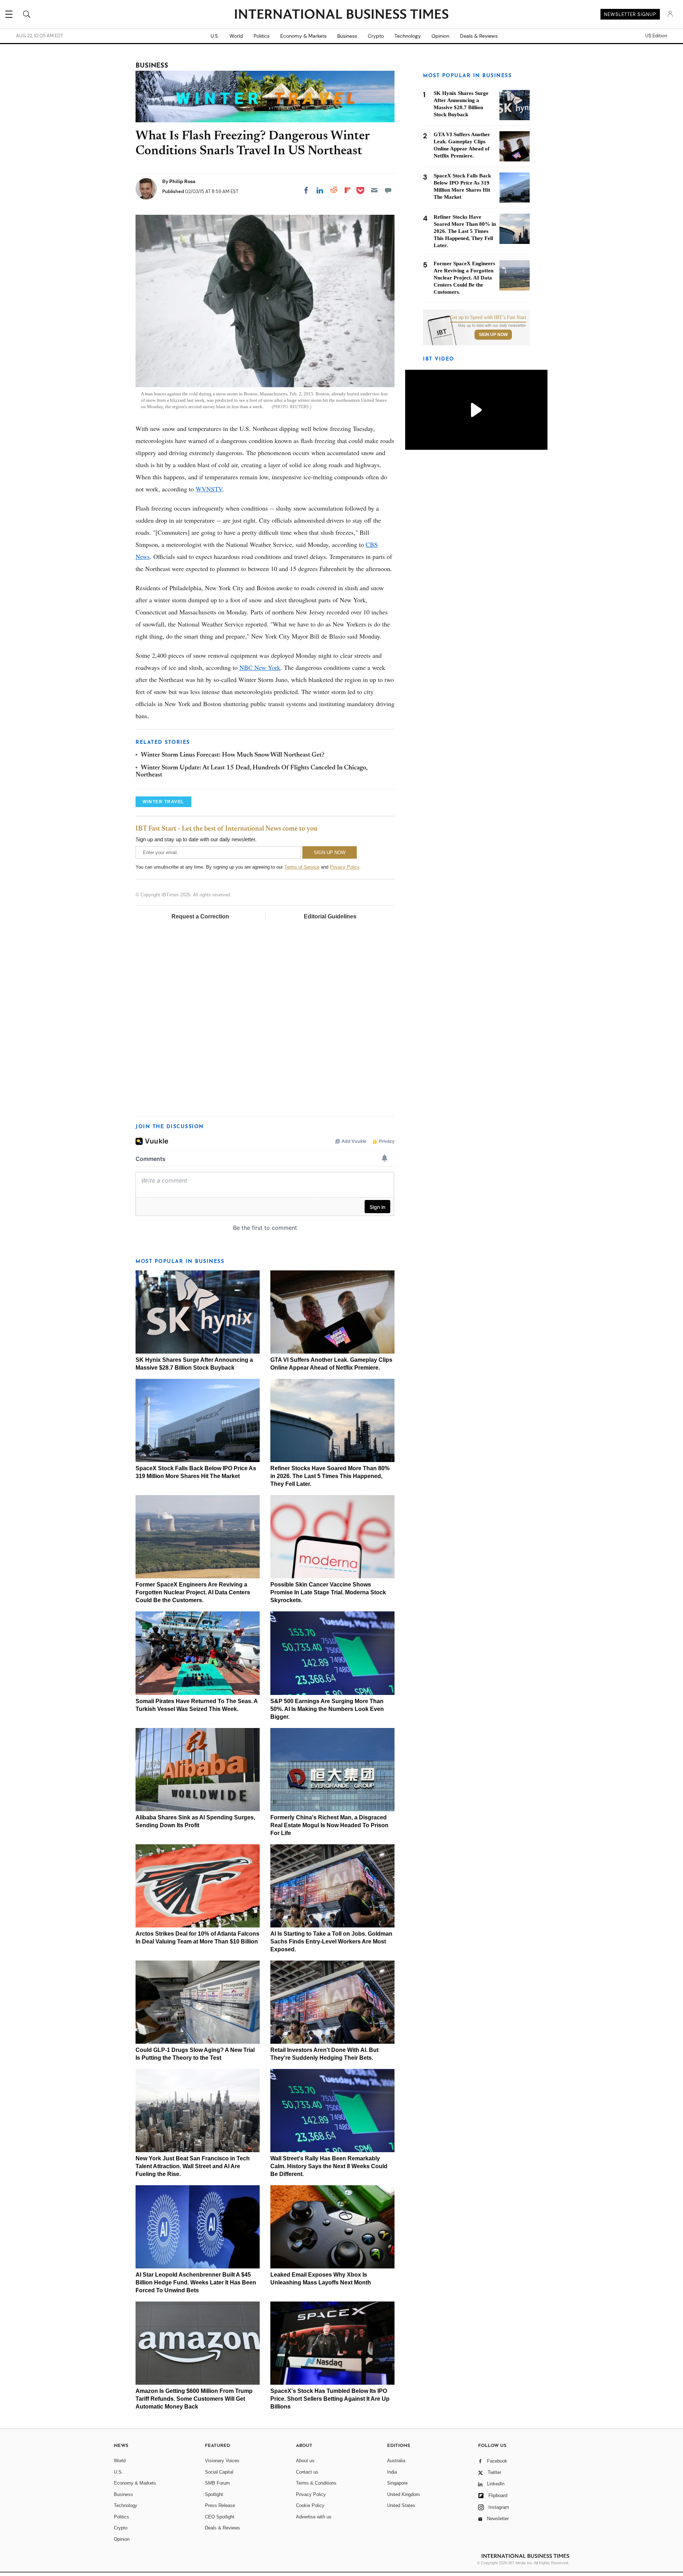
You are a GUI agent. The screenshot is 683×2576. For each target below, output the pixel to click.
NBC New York (260, 667)
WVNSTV (209, 489)
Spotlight (214, 2494)
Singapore (397, 2483)
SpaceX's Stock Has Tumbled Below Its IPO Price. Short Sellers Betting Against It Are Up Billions (330, 2399)
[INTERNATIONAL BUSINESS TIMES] (341, 15)
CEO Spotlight (220, 2517)
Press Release (220, 2505)
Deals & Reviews (479, 36)
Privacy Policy (345, 867)
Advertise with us (314, 2517)
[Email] (374, 190)
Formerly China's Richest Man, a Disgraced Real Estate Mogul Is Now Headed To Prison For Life (329, 1825)
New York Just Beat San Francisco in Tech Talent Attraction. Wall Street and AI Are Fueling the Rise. (193, 2166)
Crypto (376, 36)
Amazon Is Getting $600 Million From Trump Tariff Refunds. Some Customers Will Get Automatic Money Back (194, 2399)
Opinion (440, 36)
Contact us (307, 2472)
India (392, 2472)
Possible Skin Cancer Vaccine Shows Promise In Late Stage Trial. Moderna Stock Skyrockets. (328, 1592)
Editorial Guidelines (330, 916)
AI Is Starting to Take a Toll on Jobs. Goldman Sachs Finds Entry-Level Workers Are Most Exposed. (331, 1942)
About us (305, 2461)
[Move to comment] (388, 190)
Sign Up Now (493, 335)
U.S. (215, 36)
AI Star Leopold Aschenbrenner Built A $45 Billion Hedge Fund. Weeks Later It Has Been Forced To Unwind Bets (196, 2282)
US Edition (656, 36)
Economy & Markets (303, 36)
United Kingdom (403, 2494)
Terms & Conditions (316, 2483)
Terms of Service (302, 867)
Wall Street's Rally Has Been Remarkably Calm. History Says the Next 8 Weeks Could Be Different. (329, 2166)
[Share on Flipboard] (348, 190)
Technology (408, 36)
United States (401, 2505)
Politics (262, 36)
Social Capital (219, 2472)
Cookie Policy (310, 2505)
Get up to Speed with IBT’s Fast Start (488, 318)
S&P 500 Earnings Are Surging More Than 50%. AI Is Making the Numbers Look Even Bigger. (327, 1709)
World (236, 36)
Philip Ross (182, 181)
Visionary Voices (222, 2461)
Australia (396, 2461)
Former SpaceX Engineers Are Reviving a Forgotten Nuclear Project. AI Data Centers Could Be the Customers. (193, 1592)
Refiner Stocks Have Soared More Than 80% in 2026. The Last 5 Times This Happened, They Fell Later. (330, 1476)
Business (347, 36)
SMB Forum (217, 2483)
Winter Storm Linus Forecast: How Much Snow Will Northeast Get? (233, 755)
